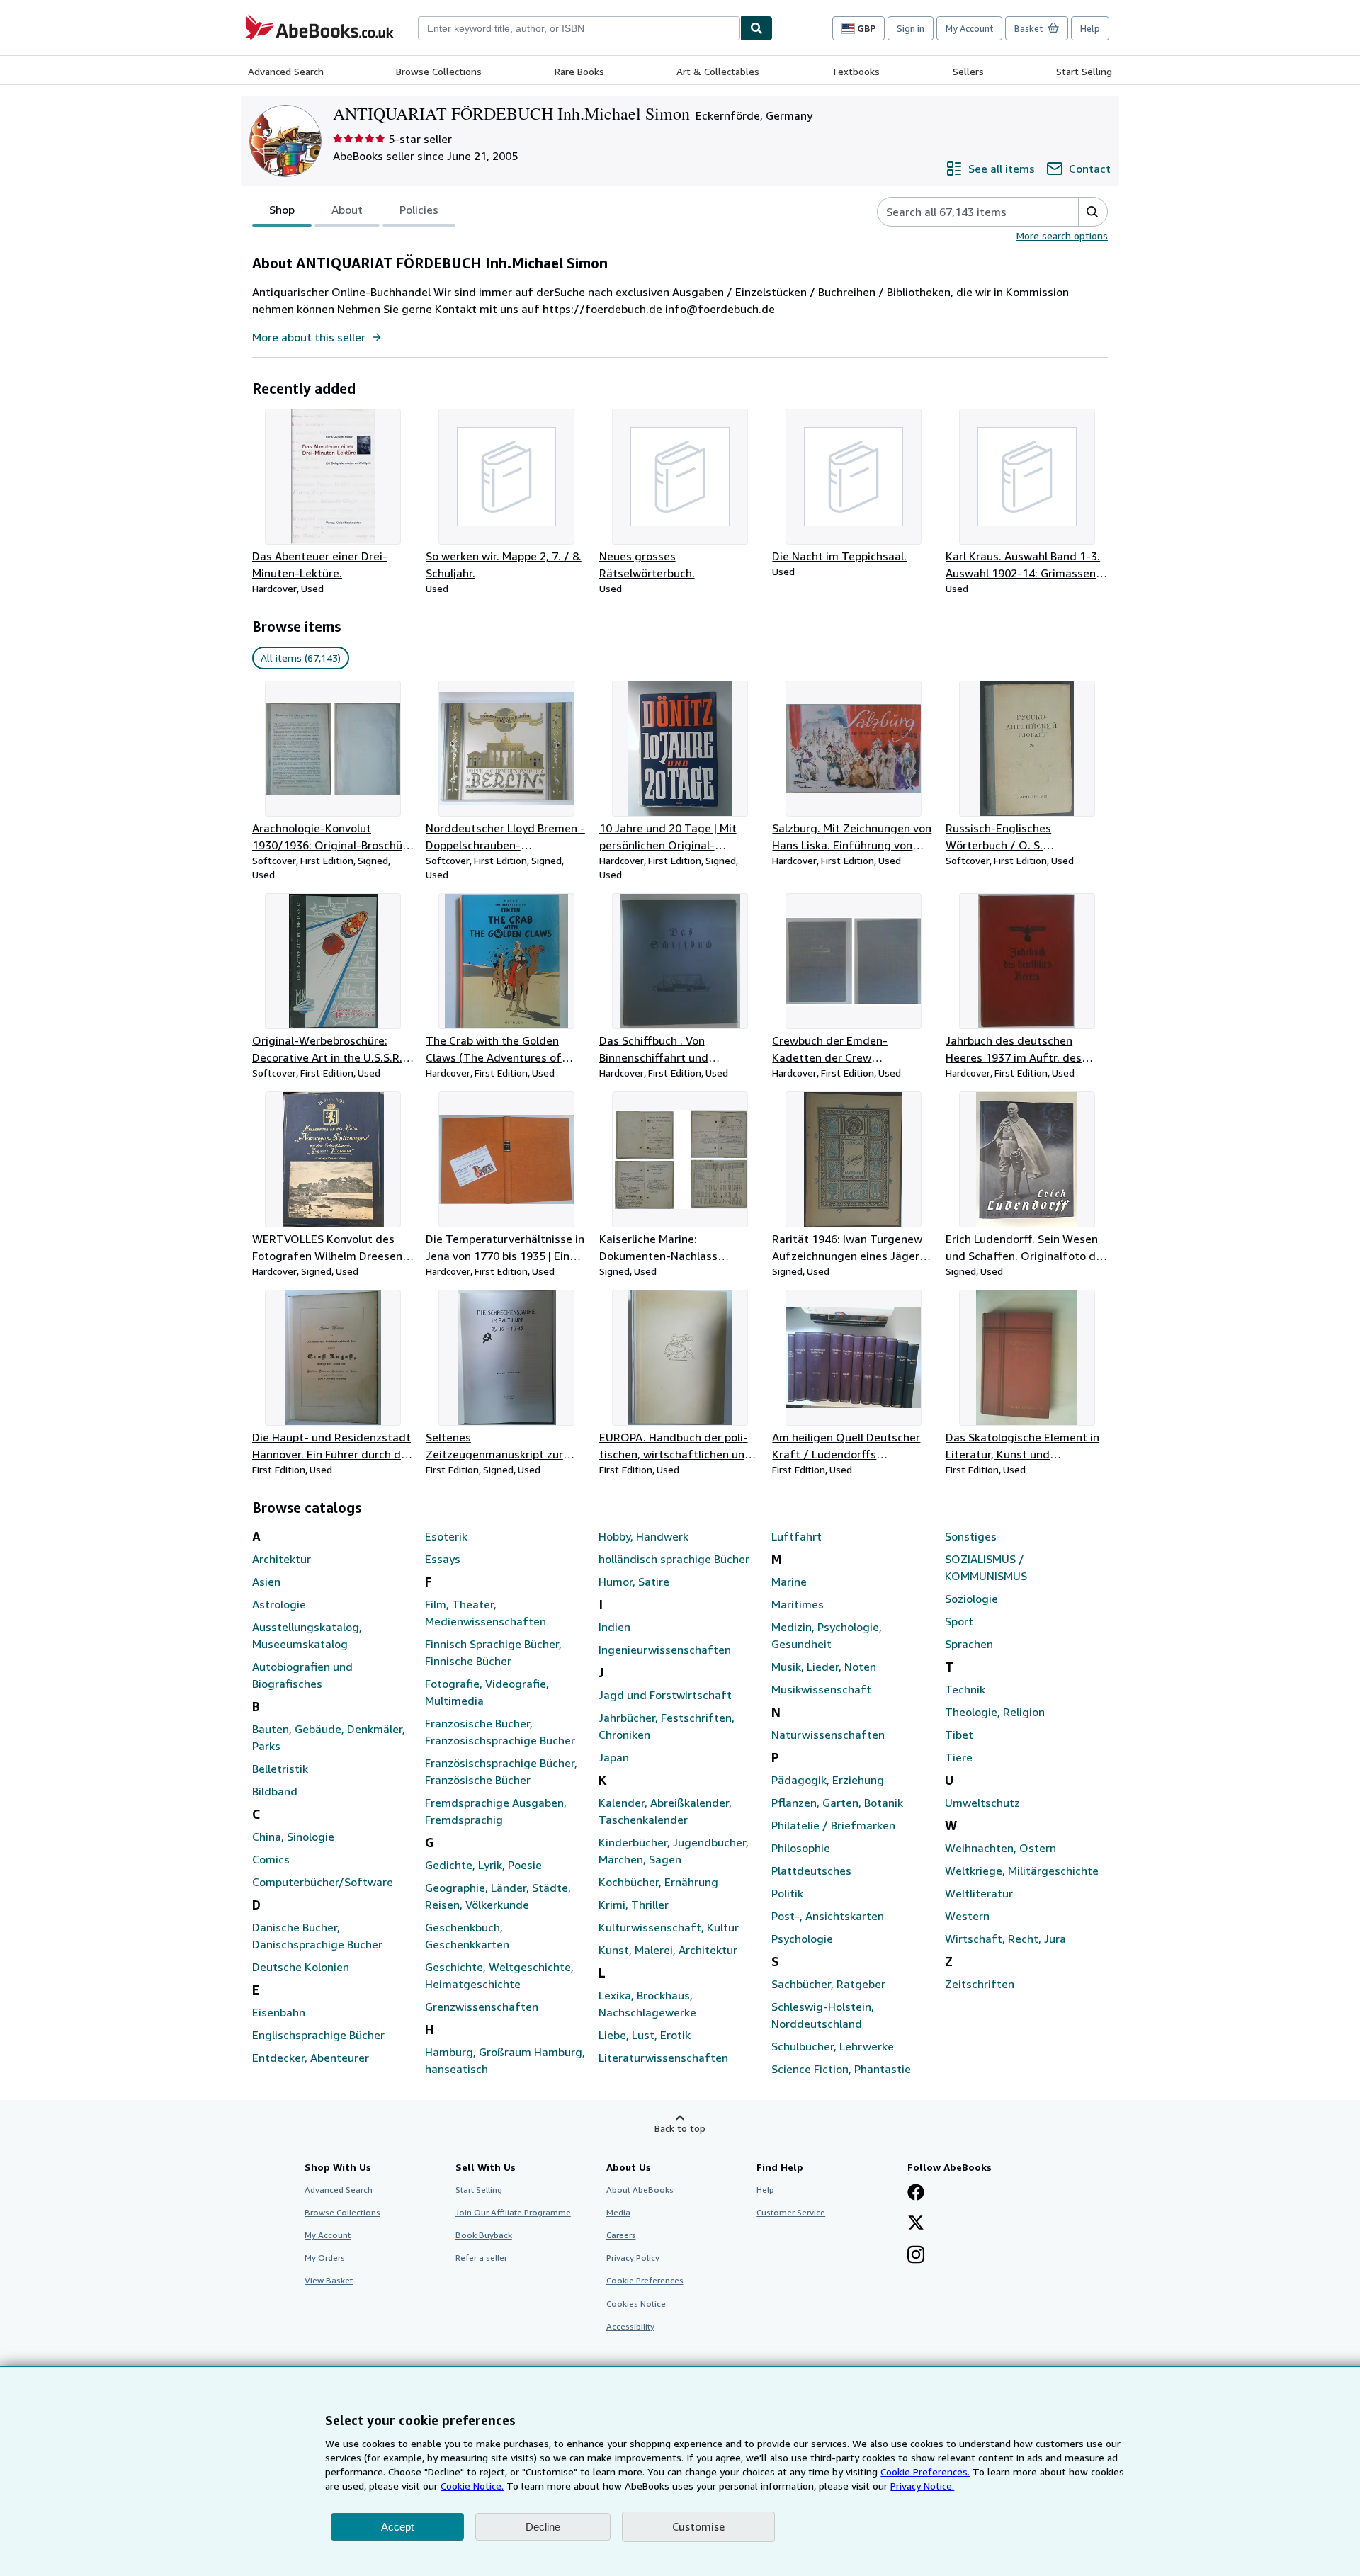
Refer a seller (481, 2258)
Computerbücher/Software (323, 1882)
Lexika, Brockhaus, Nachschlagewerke (647, 2004)
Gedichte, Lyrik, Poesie (483, 1865)
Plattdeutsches (811, 1871)
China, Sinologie (293, 1837)
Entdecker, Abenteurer (311, 2058)
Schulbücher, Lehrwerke (833, 2046)
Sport (959, 1621)
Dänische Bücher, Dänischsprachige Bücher (317, 1936)
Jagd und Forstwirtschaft (665, 1695)
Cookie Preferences (645, 2280)
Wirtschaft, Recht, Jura (1005, 1939)
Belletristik (280, 1769)
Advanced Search (286, 71)
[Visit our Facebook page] (916, 2194)
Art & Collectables (718, 71)
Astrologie (279, 1604)
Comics (271, 1859)
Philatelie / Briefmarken (833, 1825)
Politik (787, 1893)
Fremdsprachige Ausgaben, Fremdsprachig (496, 1811)
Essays (443, 1559)
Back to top (680, 2128)
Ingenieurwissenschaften (665, 1650)
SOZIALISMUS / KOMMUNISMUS (986, 1567)
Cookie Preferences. (925, 2472)
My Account (969, 28)
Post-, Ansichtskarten (828, 1916)
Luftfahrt (797, 1536)
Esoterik (446, 1536)
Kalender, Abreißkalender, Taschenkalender (665, 1811)
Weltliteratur (979, 1893)
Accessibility (630, 2326)
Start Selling (1084, 71)
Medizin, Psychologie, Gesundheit (827, 1635)
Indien (614, 1627)
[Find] (756, 28)
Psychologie (802, 1939)
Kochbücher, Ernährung (658, 1882)
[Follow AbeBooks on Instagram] (916, 2256)
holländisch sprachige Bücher (674, 1559)
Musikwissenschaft (821, 1689)
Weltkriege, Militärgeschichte (1022, 1871)
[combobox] (579, 28)
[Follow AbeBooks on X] (916, 2224)
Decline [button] (543, 2527)
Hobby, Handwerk (644, 1536)
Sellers (968, 71)
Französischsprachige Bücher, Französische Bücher (501, 1771)
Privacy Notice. (922, 2486)
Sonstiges (971, 1536)
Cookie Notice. (472, 2486)
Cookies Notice (636, 2304)
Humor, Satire (634, 1582)
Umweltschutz (982, 1803)
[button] (1093, 212)
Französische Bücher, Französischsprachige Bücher (500, 1732)
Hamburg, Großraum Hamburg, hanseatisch (505, 2060)
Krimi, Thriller (634, 1905)
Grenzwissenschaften (482, 2007)
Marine (789, 1582)
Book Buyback (484, 2235)
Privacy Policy (633, 2258)
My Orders (325, 2258)
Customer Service (791, 2212)
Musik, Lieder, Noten (824, 1667)
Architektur (282, 1559)
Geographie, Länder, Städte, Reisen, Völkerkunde (498, 1896)
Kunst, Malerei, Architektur (668, 1950)
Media (618, 2212)
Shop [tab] (282, 210)
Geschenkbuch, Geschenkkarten (467, 1936)
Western (967, 1916)
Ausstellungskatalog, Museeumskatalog (307, 1635)
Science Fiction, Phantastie (841, 2069)
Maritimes (798, 1604)
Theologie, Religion (995, 1712)
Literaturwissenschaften (663, 2058)
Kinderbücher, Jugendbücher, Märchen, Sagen (674, 1851)
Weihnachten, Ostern (1001, 1848)
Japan (614, 1757)
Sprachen (969, 1644)
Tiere (959, 1757)
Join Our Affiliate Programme (513, 2212)
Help (1090, 28)
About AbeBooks (640, 2190)
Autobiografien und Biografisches (302, 1675)
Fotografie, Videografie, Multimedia (487, 1692)
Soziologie (971, 1599)
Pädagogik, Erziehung (828, 1780)
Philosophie (801, 1848)
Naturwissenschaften (828, 1735)
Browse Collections (439, 71)
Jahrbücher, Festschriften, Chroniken (667, 1726)
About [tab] (347, 210)
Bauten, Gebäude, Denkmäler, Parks (329, 1737)
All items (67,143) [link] (301, 658)
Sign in (911, 28)
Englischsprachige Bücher (318, 2035)
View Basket (329, 2280)
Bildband (275, 1791)
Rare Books (579, 71)
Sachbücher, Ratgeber (828, 1984)
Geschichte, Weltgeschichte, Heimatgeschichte (499, 1975)
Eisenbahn (279, 2012)
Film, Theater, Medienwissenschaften (486, 1613)
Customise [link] (698, 2526)
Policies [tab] (419, 210)
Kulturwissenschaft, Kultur (669, 1927)
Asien (266, 1582)
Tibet (959, 1735)
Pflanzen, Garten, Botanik (837, 1803)
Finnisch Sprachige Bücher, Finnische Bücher (493, 1652)
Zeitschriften (980, 1984)
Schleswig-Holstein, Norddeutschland (823, 2015)
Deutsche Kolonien (301, 1967)
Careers (621, 2235)
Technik (965, 1689)
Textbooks (856, 71)
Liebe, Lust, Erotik (645, 2035)
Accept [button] (397, 2527)
